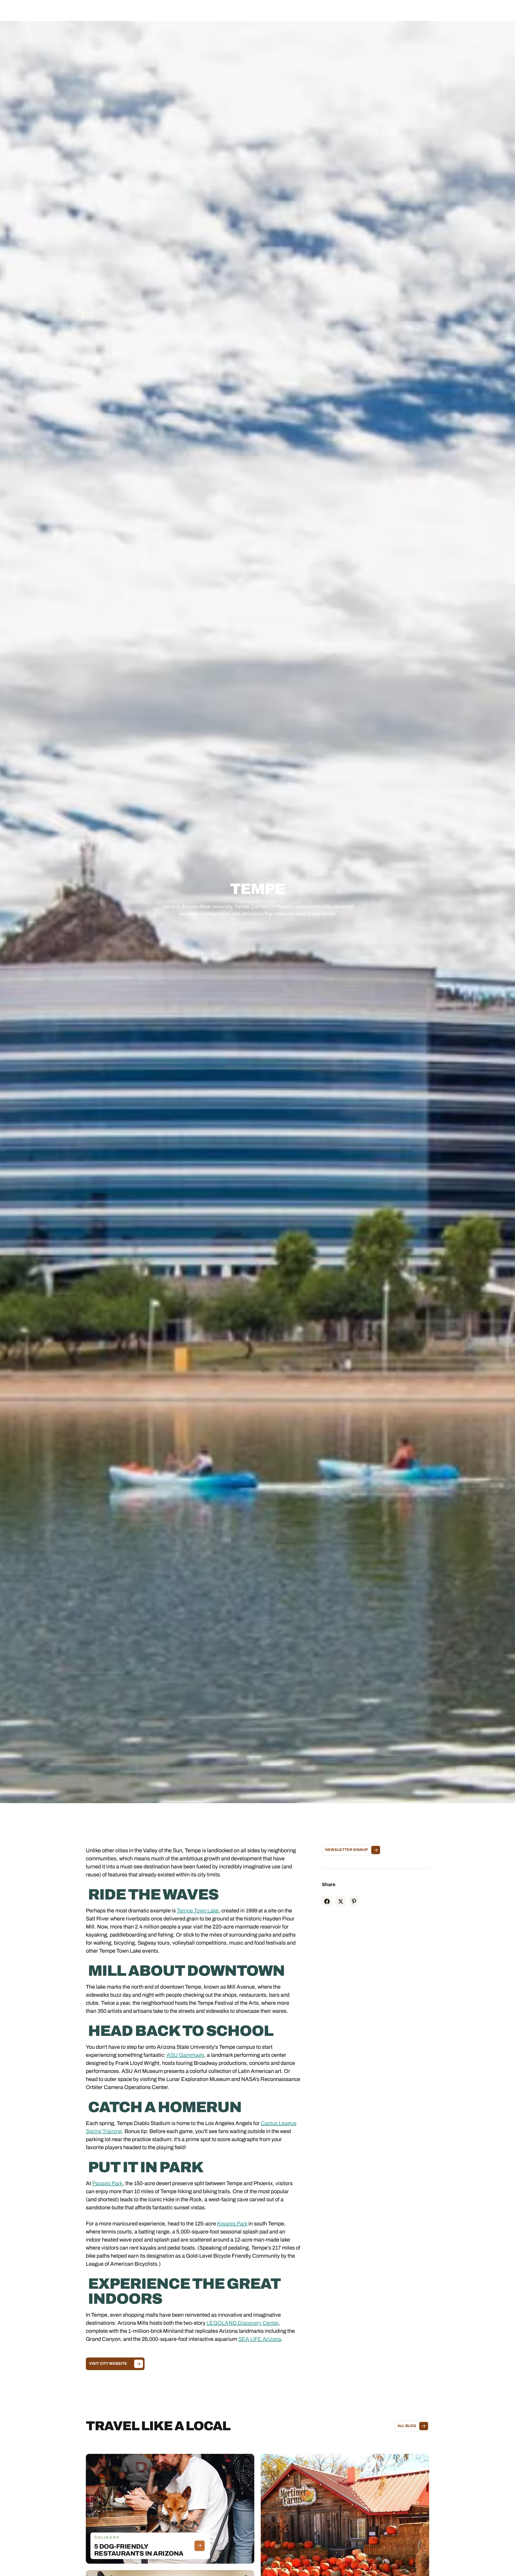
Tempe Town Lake (198, 1911)
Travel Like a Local (309, 10)
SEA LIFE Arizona (260, 2339)
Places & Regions (206, 10)
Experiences (241, 10)
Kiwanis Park (232, 2224)
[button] (206, 10)
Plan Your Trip (272, 10)
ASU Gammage (185, 2055)
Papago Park (107, 2183)
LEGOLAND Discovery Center (242, 2323)
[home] (48, 10)
